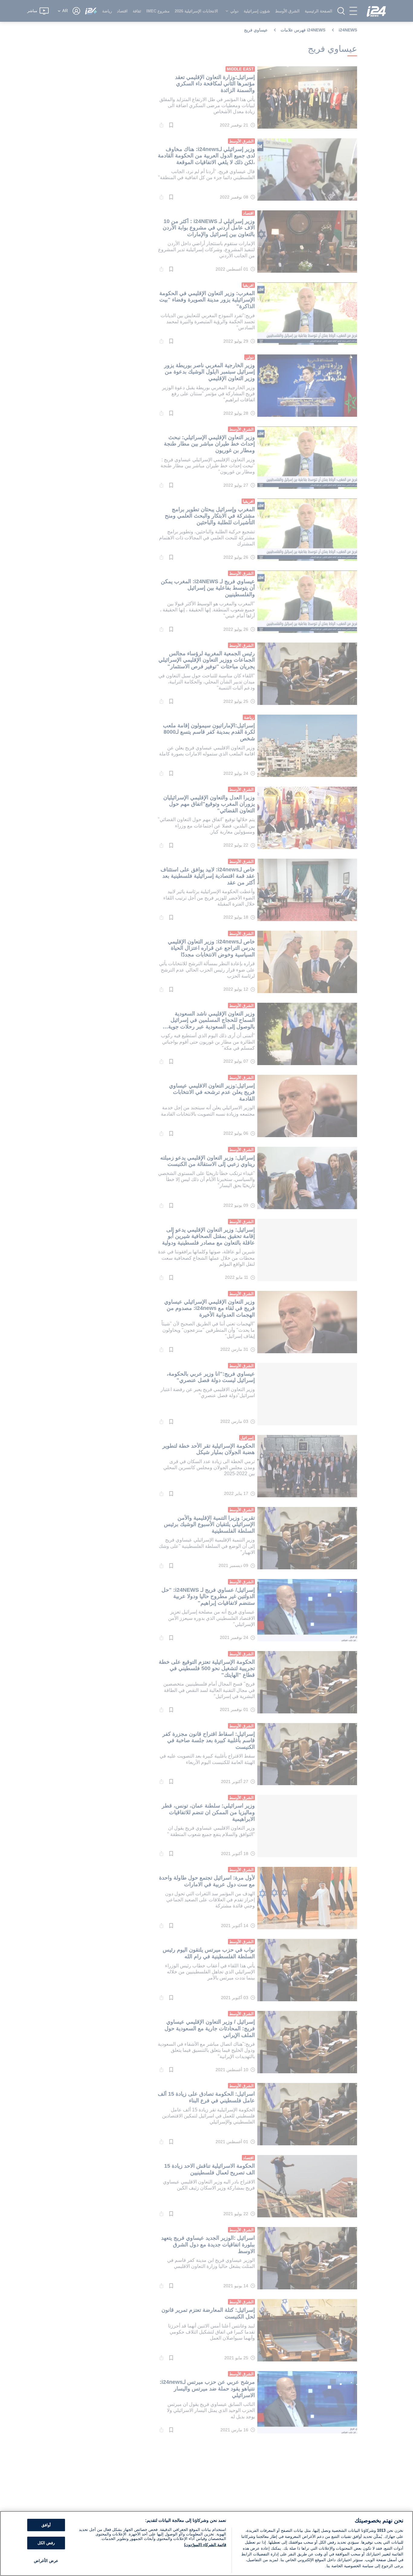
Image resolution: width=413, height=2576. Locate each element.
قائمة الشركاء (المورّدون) (205, 2545)
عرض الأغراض (46, 2561)
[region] (207, 2543)
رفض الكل (46, 2543)
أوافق (46, 2525)
